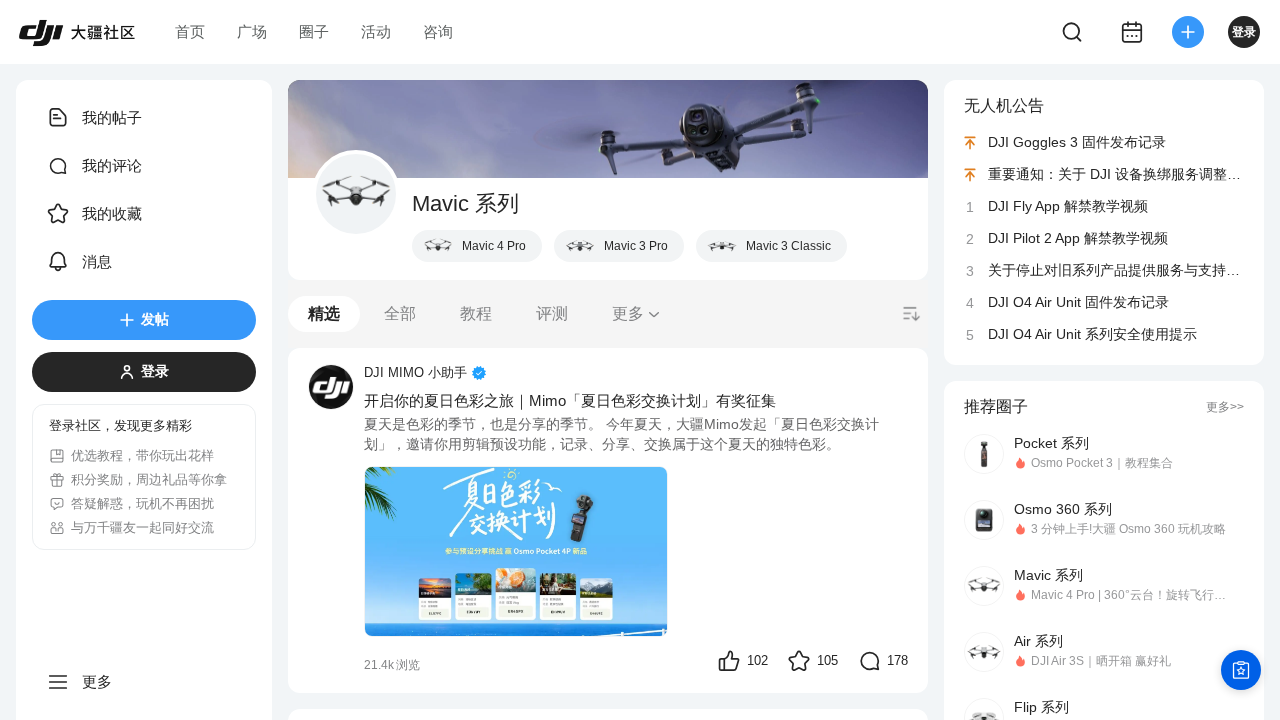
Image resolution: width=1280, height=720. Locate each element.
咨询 (438, 31)
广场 (252, 31)
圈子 (314, 31)
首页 (190, 31)
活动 (376, 31)
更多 (628, 313)
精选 (324, 313)
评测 (552, 313)
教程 (476, 313)
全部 (400, 313)
